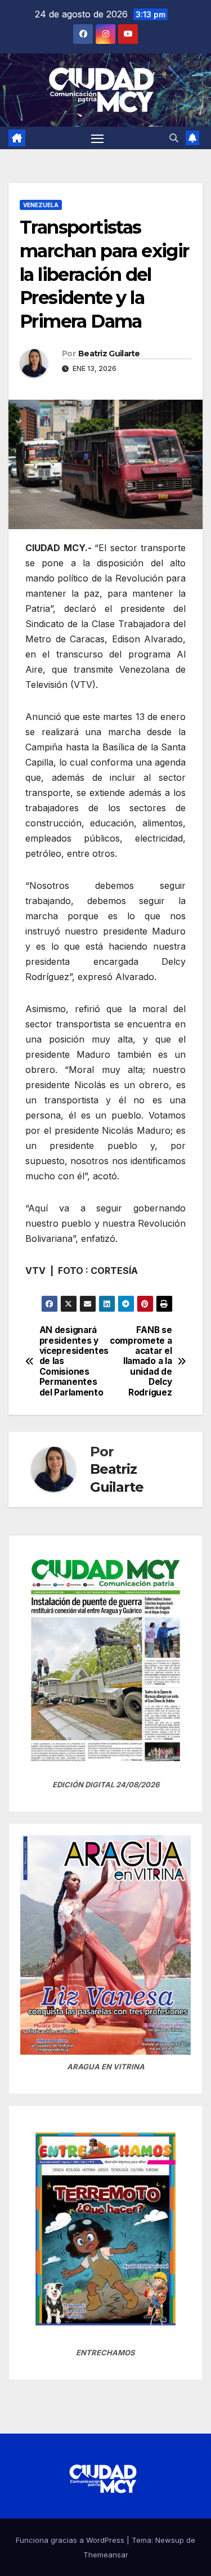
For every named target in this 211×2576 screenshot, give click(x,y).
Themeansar (106, 2555)
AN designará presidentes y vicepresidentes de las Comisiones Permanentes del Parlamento (73, 1361)
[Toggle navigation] (97, 138)
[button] (174, 138)
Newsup (170, 2540)
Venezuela (41, 205)
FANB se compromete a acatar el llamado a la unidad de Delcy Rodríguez (141, 1361)
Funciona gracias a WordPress (71, 2540)
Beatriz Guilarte (109, 354)
